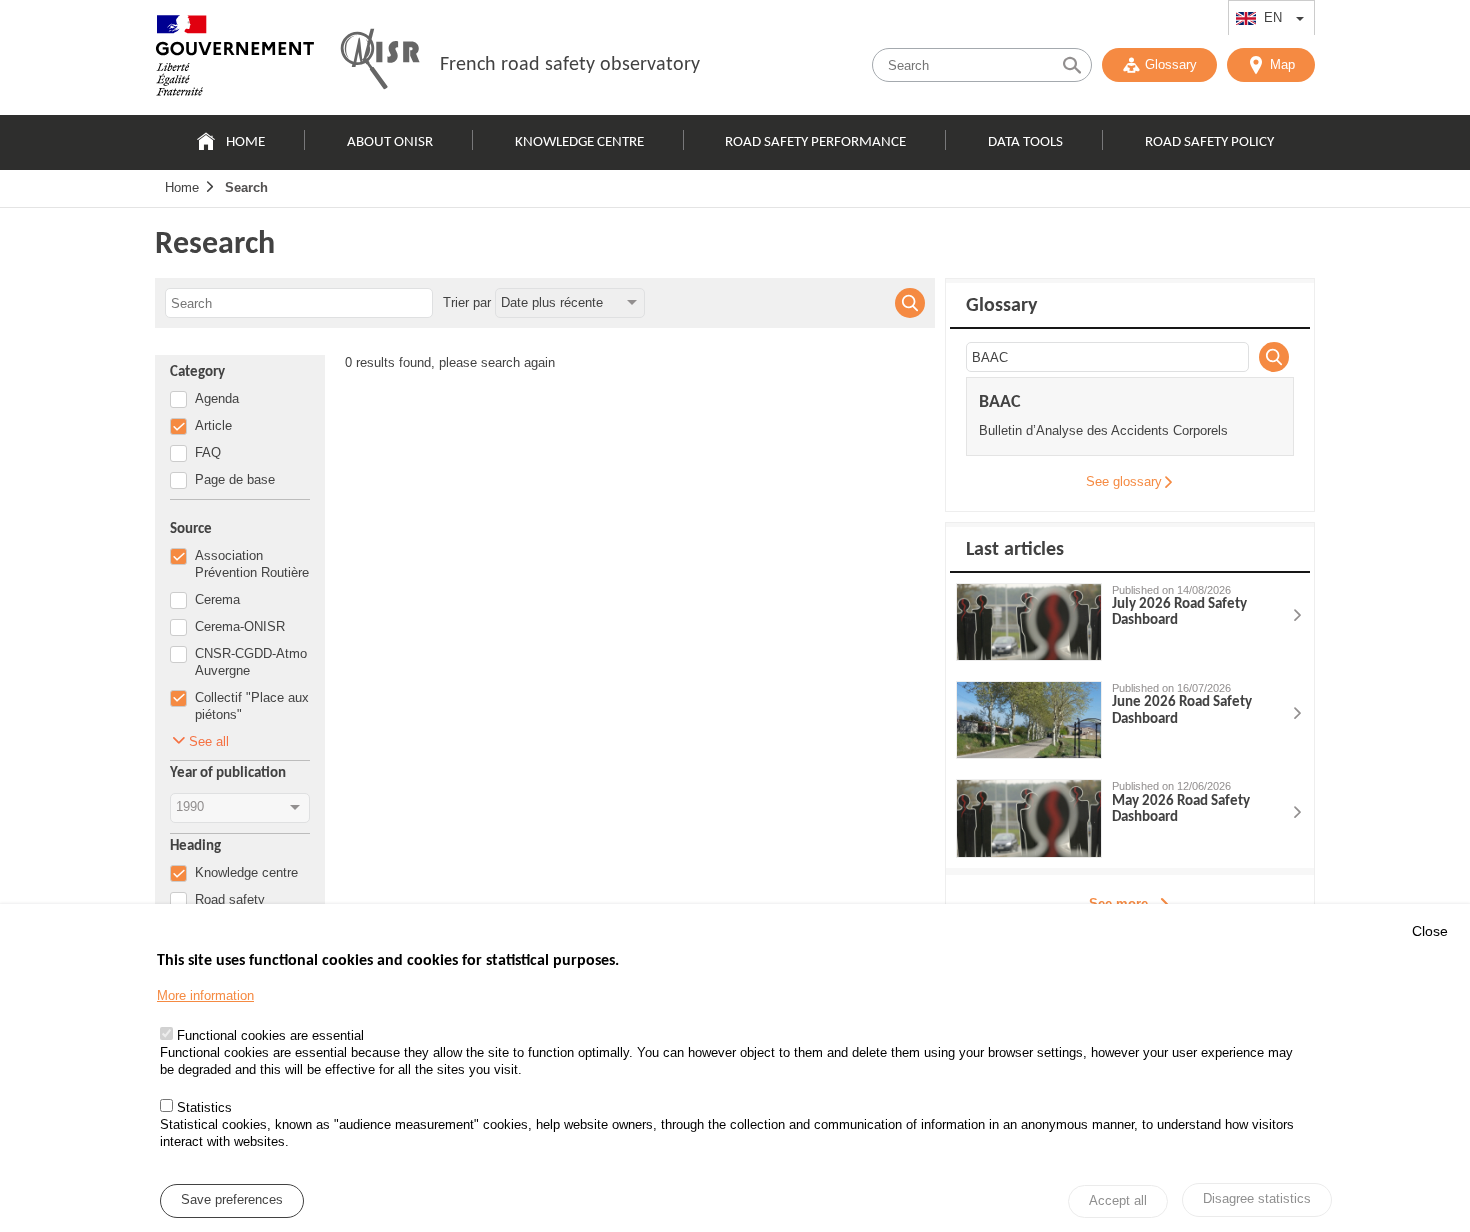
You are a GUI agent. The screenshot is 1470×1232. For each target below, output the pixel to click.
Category (197, 372)
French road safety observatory (570, 65)
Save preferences (232, 1200)
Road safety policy (1209, 142)
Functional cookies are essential (270, 1036)
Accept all (1118, 1201)
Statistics (204, 1108)
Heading (195, 846)
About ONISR (390, 142)
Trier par (467, 302)
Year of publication (228, 773)
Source (191, 529)
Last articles (1015, 550)
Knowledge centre (579, 142)
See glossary (1124, 481)
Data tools (1025, 142)
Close (1430, 931)
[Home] (235, 60)
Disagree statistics (1257, 1199)
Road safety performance (815, 142)
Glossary (1171, 64)
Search (246, 187)
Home (245, 142)
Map (1282, 64)
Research (215, 245)
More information (205, 995)
